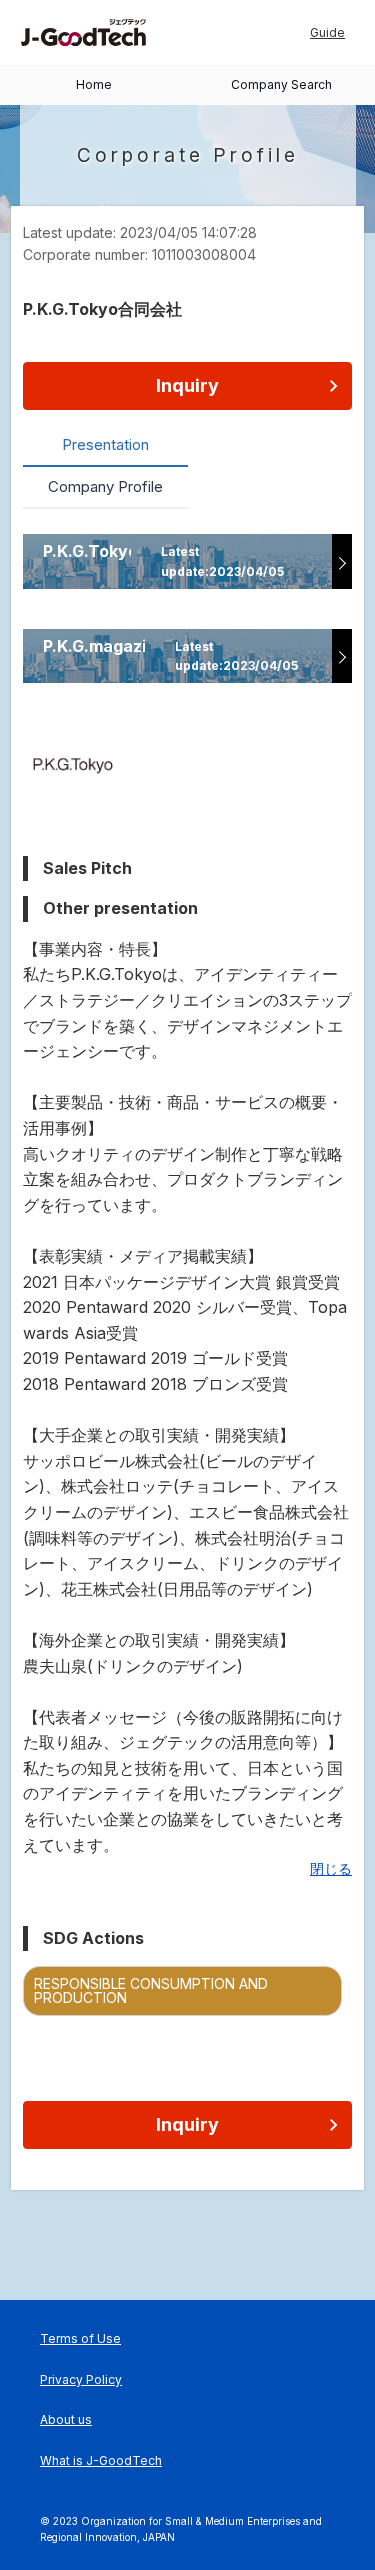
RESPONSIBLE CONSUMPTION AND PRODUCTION (151, 1990)
